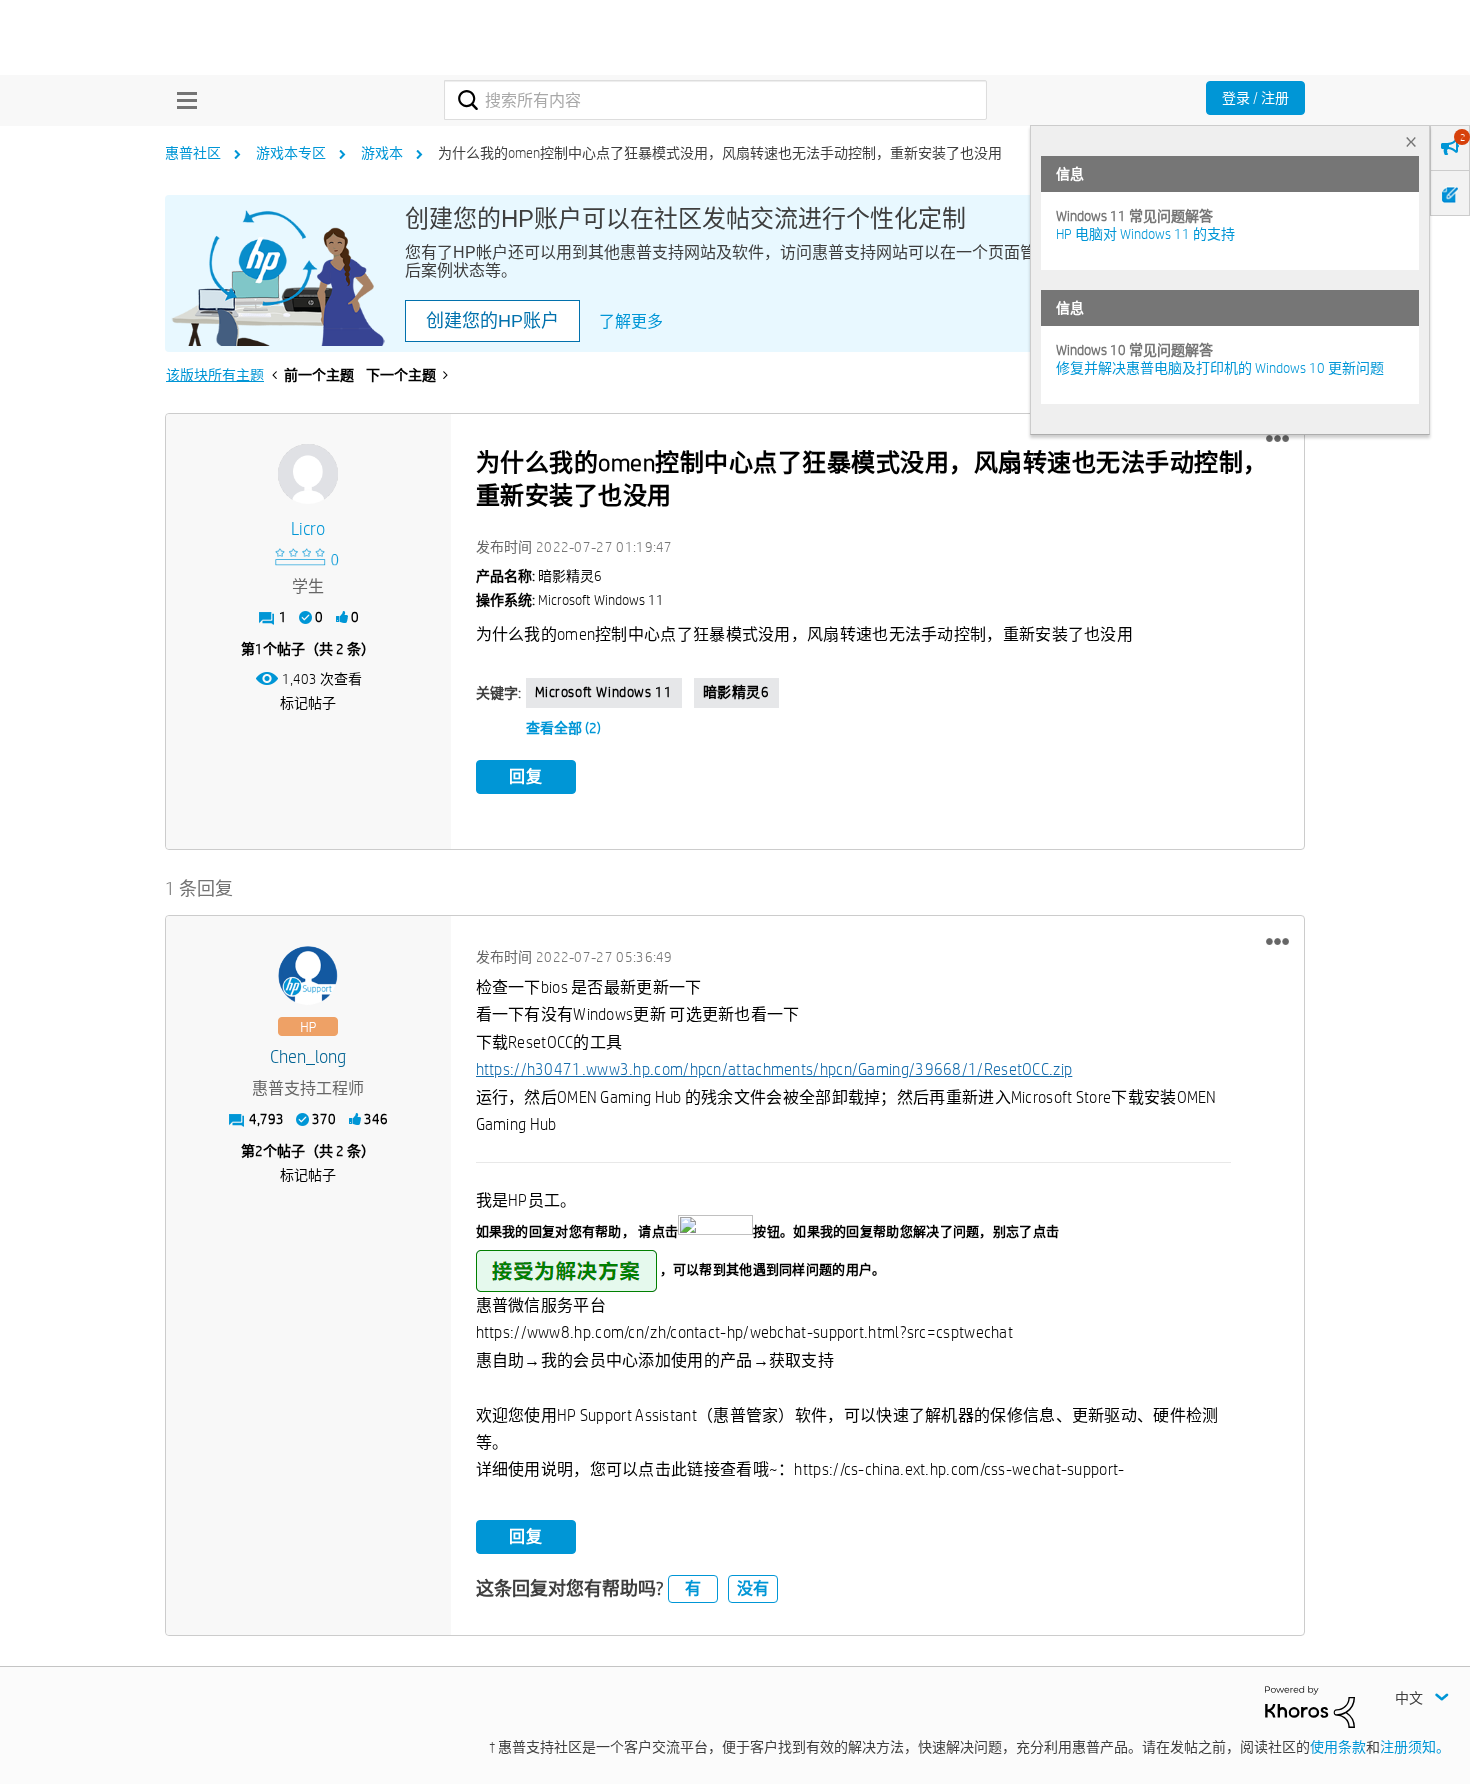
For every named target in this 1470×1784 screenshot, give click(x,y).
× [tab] (1411, 141)
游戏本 (382, 153)
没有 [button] (753, 1588)
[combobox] (715, 100)
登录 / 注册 (1255, 98)
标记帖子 (308, 703)
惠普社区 (193, 153)
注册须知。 (1415, 1747)
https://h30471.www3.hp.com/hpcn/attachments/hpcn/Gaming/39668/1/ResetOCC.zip (774, 1069)
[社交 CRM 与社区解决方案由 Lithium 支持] (1310, 1705)
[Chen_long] (308, 976)
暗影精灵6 (736, 692)
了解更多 (631, 321)
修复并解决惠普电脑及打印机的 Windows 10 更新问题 (1220, 368)
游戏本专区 (291, 153)
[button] (1277, 439)
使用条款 (1338, 1747)
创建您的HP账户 (492, 321)
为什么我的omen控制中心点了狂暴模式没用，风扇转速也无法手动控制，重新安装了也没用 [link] (720, 153)
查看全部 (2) (563, 728)
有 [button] (693, 1588)
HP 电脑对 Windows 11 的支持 (1145, 234)
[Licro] (308, 474)
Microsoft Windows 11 (604, 692)
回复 (526, 776)
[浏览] (182, 100)
